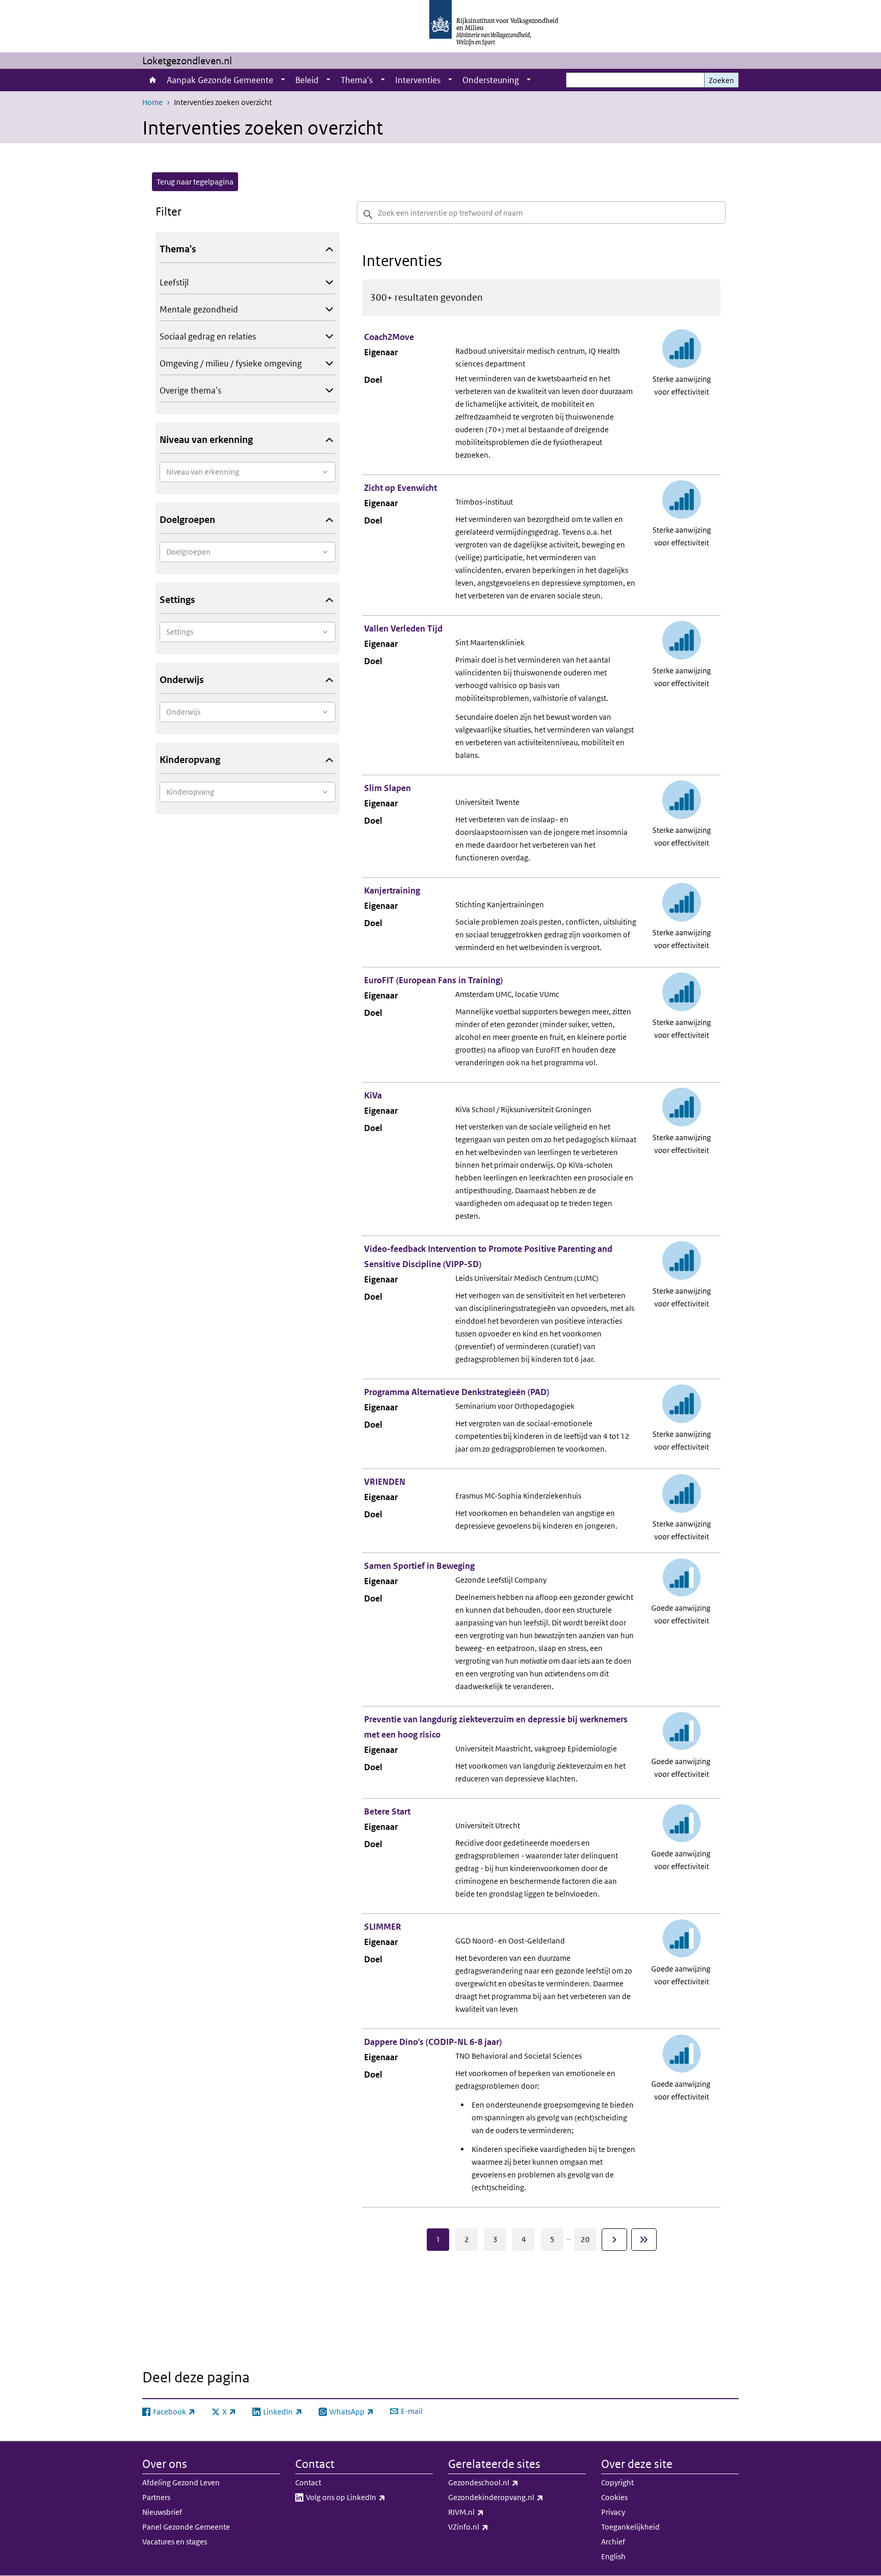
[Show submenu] (283, 80)
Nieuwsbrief (162, 2512)
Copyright (617, 2482)
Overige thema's (190, 390)
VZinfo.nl (491, 2527)
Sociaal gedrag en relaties (208, 336)
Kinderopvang (190, 760)
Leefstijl (174, 282)
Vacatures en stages (175, 2542)
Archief (613, 2542)
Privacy (613, 2512)
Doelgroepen (187, 520)
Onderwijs (182, 680)
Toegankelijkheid (630, 2527)
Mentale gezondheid (199, 309)
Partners (156, 2497)
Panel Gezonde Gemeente (186, 2527)
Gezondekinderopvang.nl (517, 2497)
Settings (177, 600)
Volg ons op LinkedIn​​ (368, 2497)
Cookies (614, 2497)
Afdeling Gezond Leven (181, 2482)
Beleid (307, 80)
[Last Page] (644, 2240)
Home (152, 80)
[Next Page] (614, 2240)
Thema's (357, 80)
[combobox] (248, 472)
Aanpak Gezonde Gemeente (220, 80)
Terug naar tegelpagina (195, 182)
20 (585, 2239)
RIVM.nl (488, 2512)
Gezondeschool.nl (506, 2482)
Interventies (418, 80)
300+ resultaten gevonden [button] (426, 297)
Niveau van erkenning (206, 440)
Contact (308, 2482)
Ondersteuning (491, 80)
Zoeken (721, 80)
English (613, 2556)
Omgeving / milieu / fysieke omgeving (231, 363)
